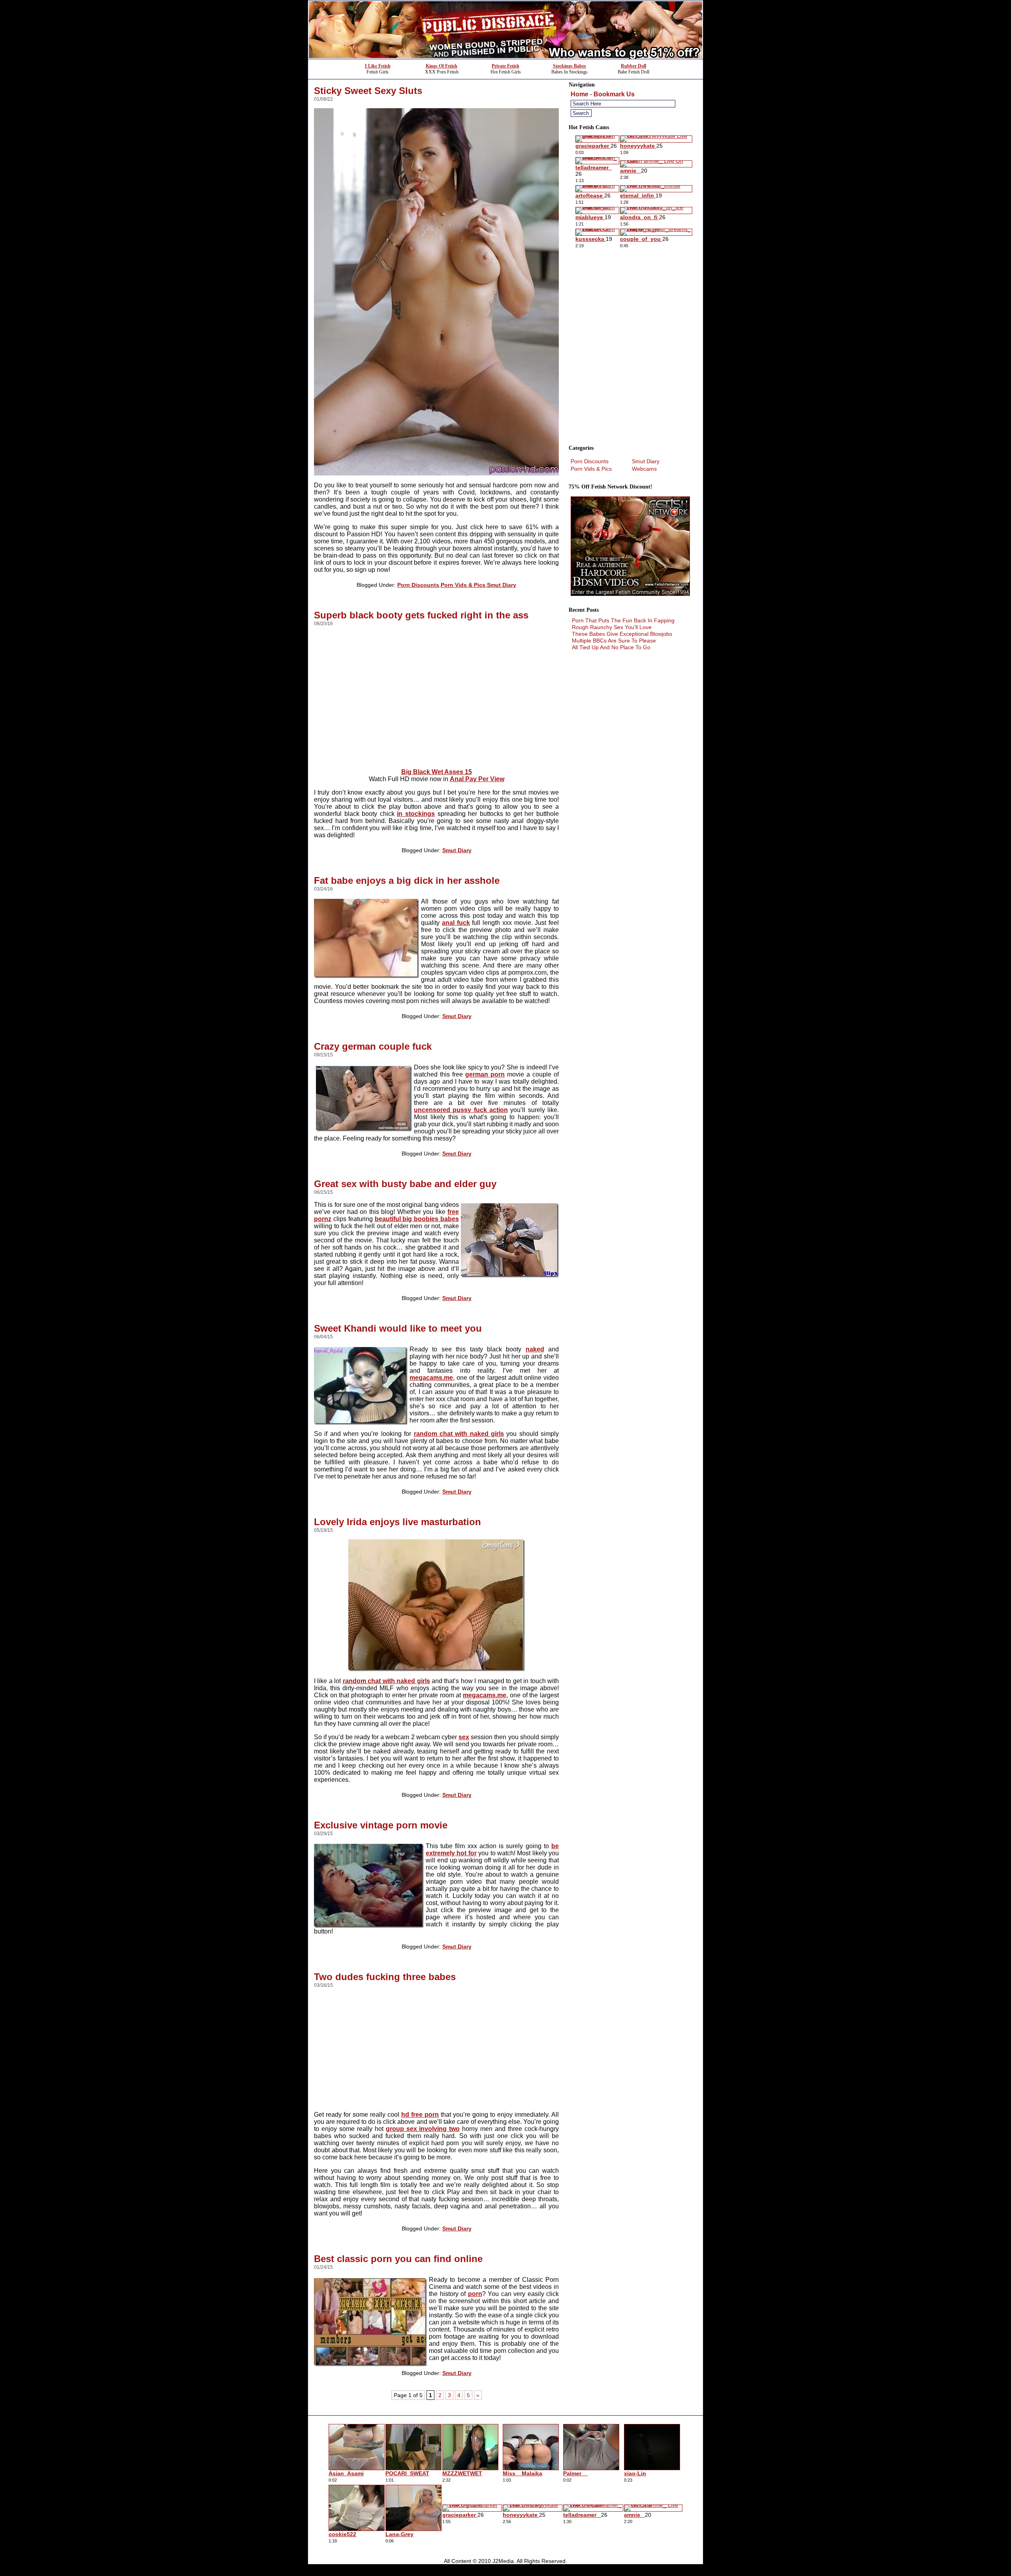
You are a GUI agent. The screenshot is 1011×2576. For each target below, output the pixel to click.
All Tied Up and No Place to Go (611, 647)
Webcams (644, 469)
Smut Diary (502, 585)
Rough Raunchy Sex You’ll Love (612, 627)
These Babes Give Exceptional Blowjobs (622, 634)
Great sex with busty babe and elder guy (405, 1184)
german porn (485, 1074)
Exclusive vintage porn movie (381, 1825)
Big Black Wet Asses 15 (437, 772)
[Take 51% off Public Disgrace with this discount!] (505, 57)
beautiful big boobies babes (417, 1219)
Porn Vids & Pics (463, 585)
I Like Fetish (378, 66)
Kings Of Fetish (442, 66)
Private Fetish (505, 66)
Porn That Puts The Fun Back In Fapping (623, 620)
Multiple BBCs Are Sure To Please (614, 641)
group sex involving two (423, 2129)
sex (464, 1737)
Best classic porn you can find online (398, 2259)
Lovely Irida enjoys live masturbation (397, 1522)
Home (580, 94)
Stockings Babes (569, 66)
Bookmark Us (614, 94)
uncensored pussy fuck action (461, 1110)
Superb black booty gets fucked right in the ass (421, 615)
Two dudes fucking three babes (385, 1977)
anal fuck (456, 923)
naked (535, 1349)
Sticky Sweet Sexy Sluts (368, 91)
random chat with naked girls (459, 1434)
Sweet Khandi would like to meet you (398, 1328)
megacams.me (431, 1378)
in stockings (416, 814)
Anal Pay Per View (477, 779)
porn (475, 2294)
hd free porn (420, 2115)
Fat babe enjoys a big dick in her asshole (407, 880)
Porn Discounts (418, 585)
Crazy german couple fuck (373, 1046)
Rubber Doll (633, 66)
